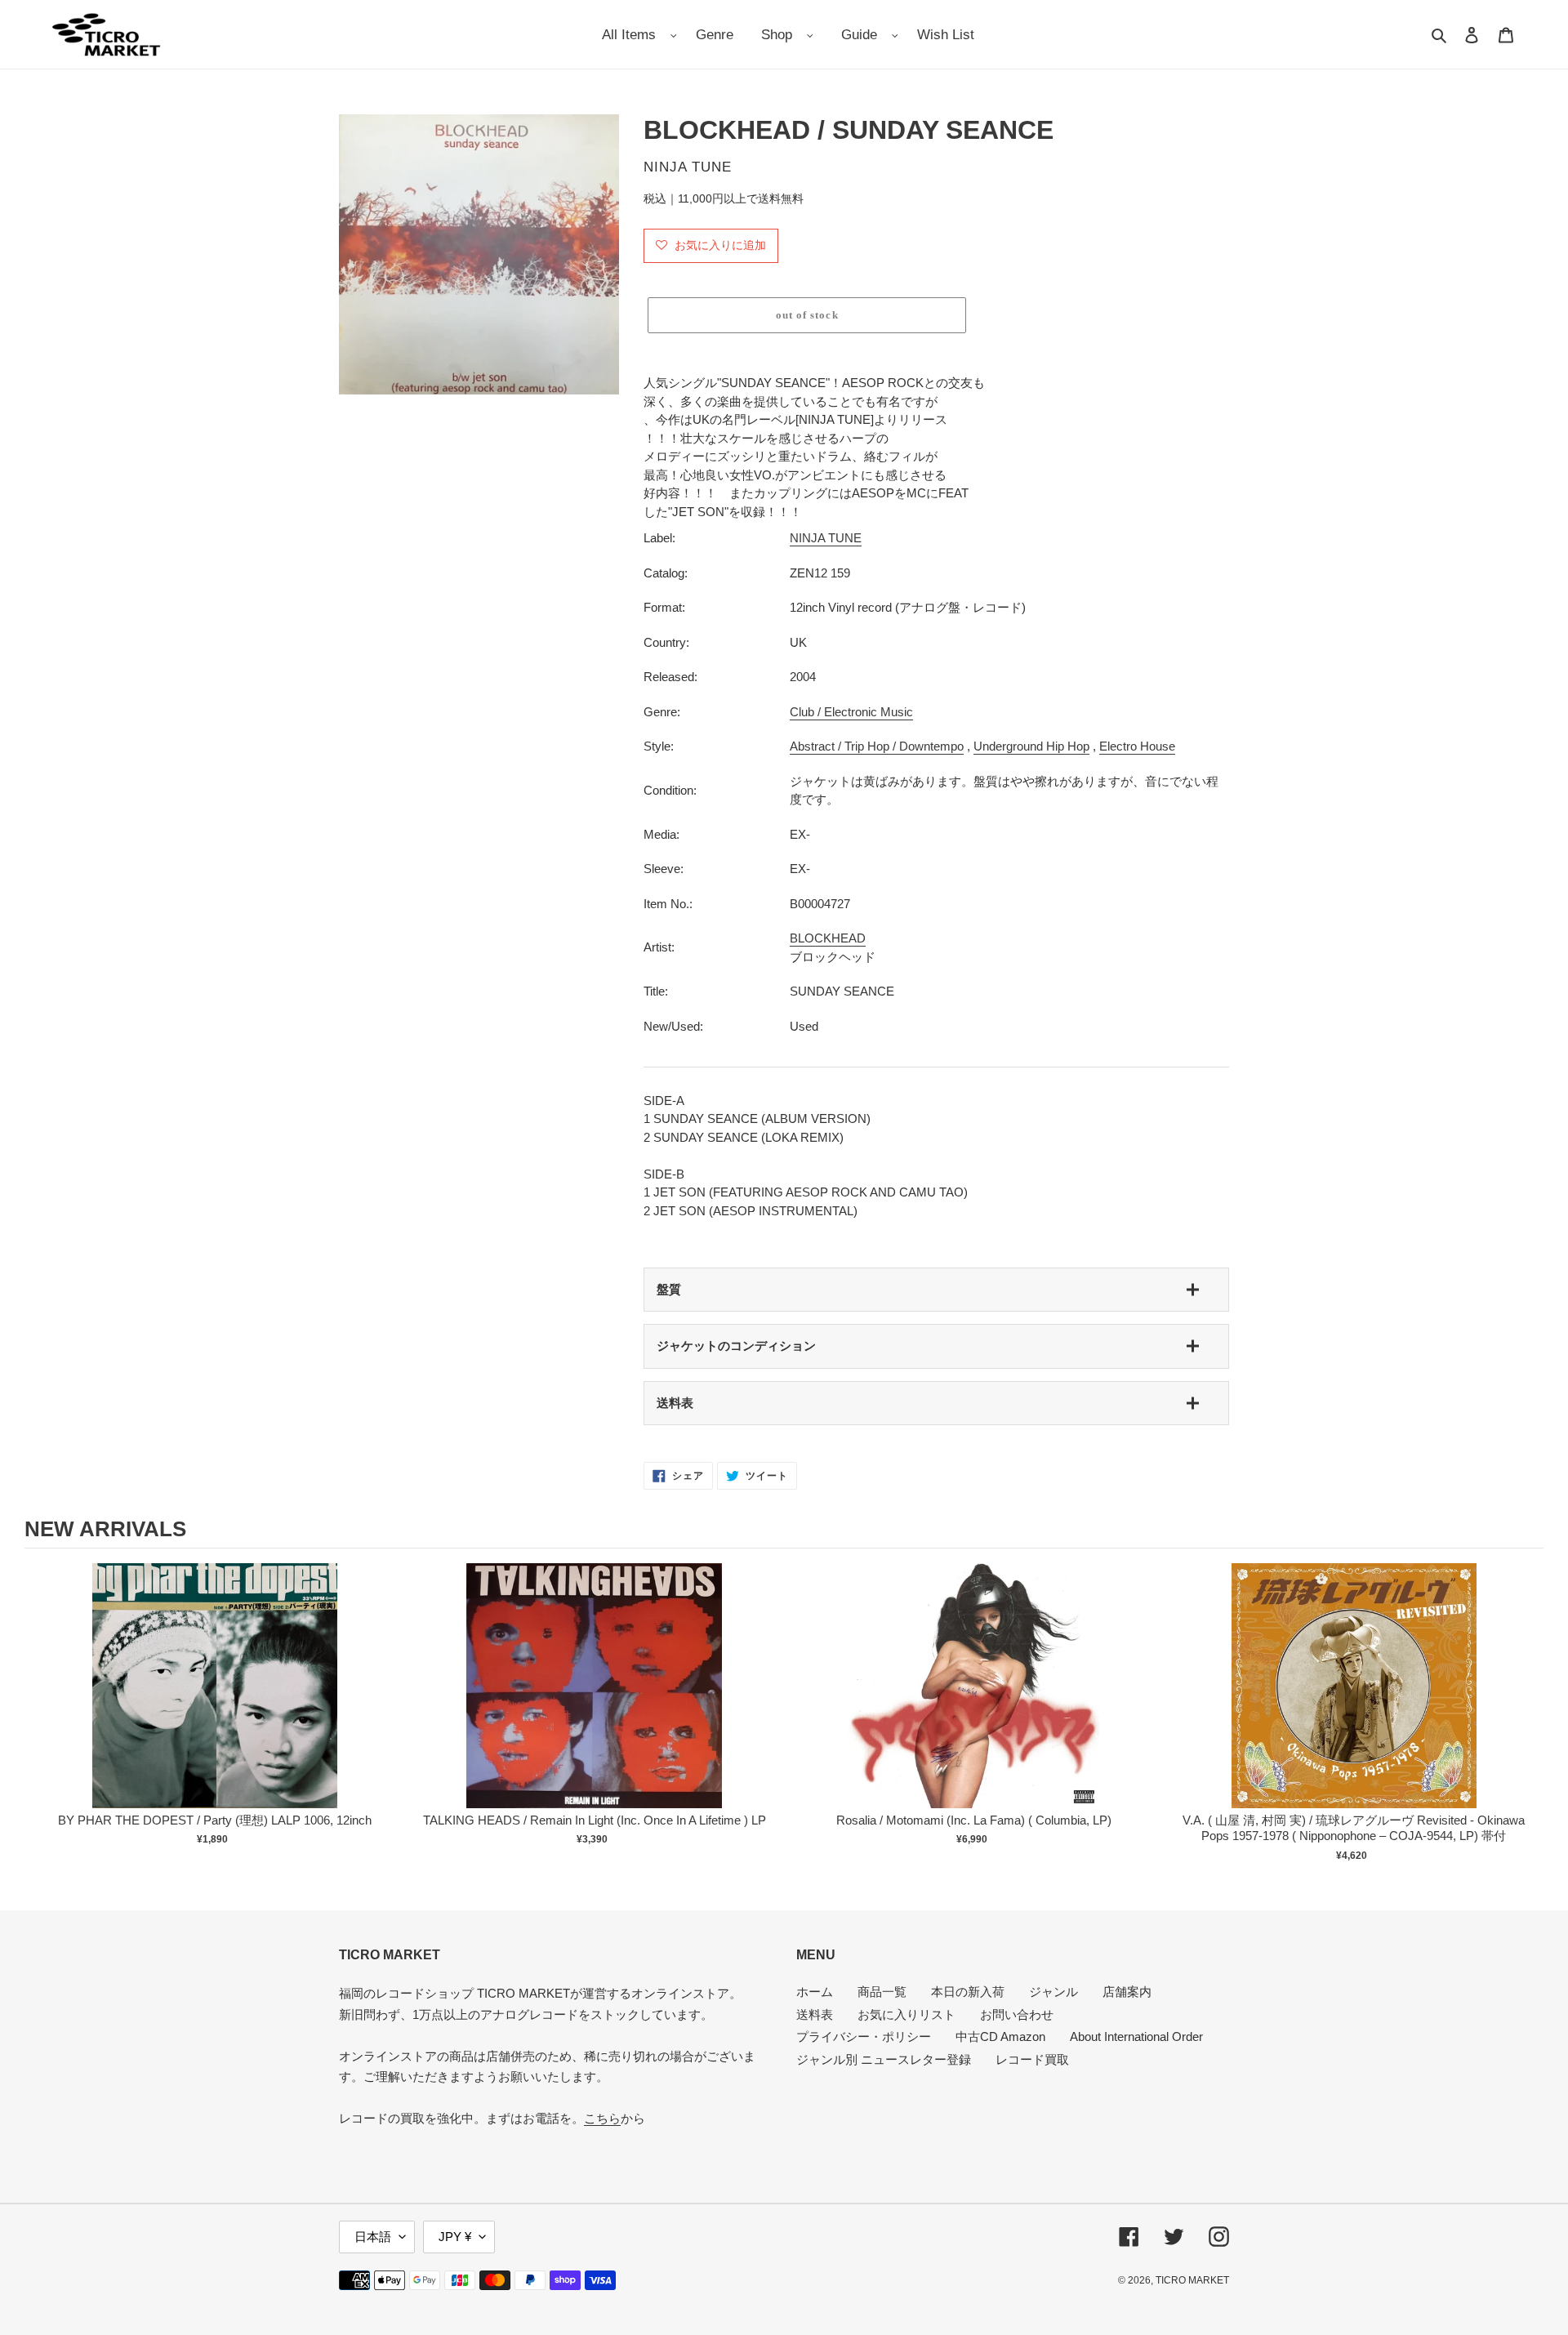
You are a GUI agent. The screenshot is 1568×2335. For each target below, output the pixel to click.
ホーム (815, 1992)
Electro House (1137, 746)
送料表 (675, 1403)
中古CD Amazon (1000, 2036)
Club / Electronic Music (851, 712)
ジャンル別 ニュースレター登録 (884, 2059)
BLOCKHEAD (828, 938)
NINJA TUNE (826, 538)
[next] (1527, 1715)
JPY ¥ (455, 2237)
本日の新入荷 (968, 1992)
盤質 (669, 1289)
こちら (602, 2118)
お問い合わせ (1017, 2014)
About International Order (1136, 2036)
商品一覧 (882, 1992)
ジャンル (1053, 1992)
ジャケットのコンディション (736, 1346)
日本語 (373, 2237)
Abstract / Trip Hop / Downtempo (877, 746)
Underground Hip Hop (1031, 746)
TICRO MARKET (1192, 2280)
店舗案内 (1127, 1992)
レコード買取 (1032, 2059)
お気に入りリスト (906, 2014)
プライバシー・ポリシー (864, 2036)
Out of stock (215, 1702)
